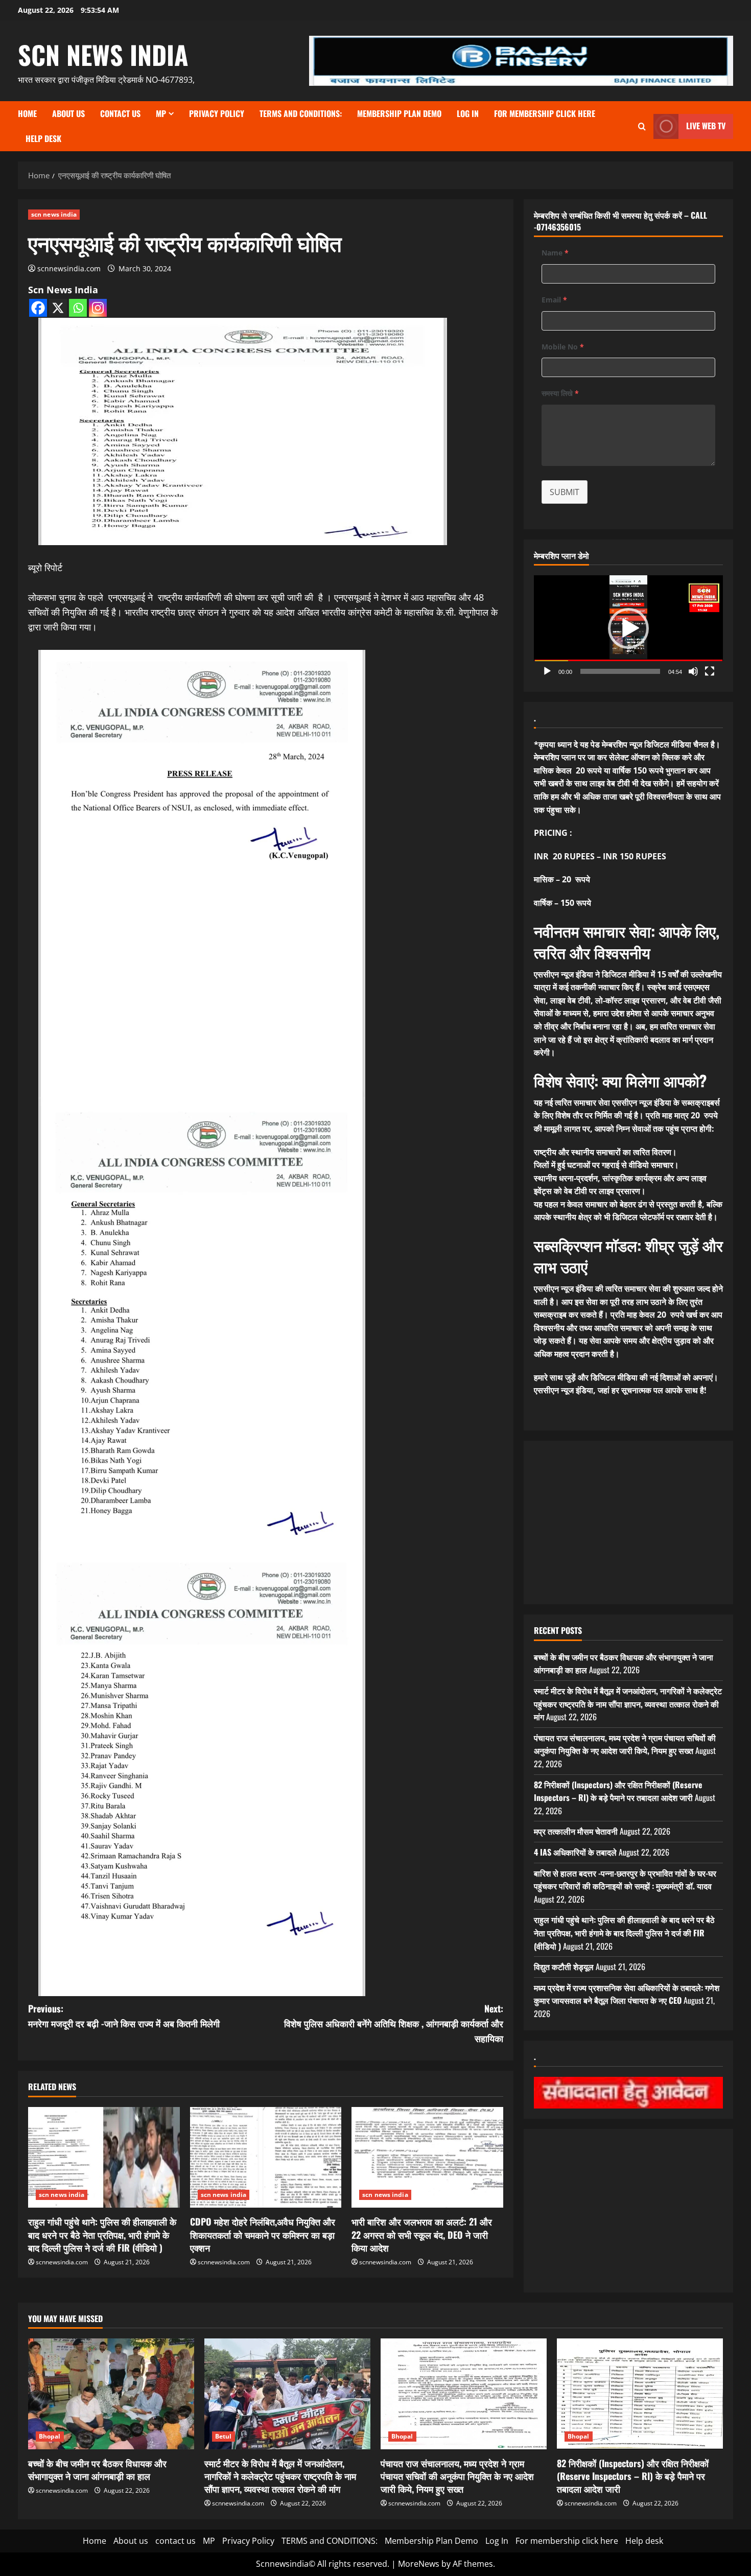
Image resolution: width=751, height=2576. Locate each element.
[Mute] (693, 671)
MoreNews (419, 2564)
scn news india (103, 54)
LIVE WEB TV (706, 126)
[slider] (620, 671)
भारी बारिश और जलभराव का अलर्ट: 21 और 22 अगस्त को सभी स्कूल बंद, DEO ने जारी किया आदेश (422, 2234)
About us (68, 113)
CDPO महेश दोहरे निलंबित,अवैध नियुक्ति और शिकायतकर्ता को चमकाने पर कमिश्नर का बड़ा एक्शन (263, 2234)
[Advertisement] (628, 1523)
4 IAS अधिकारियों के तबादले (575, 1852)
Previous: (124, 2016)
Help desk (43, 138)
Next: (394, 2023)
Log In (468, 113)
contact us (120, 113)
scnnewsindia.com (69, 268)
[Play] (547, 671)
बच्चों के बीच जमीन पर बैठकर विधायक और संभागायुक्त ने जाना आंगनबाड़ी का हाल (97, 2469)
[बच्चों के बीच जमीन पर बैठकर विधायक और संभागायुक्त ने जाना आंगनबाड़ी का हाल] (111, 2394)
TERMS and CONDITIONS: (301, 113)
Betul (224, 2436)
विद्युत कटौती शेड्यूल (564, 1966)
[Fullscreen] (710, 671)
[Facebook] (38, 308)
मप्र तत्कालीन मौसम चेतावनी (576, 1831)
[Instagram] (98, 308)
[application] (628, 628)
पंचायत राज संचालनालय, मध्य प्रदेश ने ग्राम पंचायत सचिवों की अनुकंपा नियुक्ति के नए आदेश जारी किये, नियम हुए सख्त (625, 1744)
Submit (565, 492)
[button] (628, 628)
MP (161, 113)
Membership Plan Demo (399, 113)
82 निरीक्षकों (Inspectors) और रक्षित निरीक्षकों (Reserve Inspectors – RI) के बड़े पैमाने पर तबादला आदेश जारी (618, 1791)
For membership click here (545, 113)
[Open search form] (642, 126)
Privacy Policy (217, 113)
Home (27, 113)
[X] (58, 308)
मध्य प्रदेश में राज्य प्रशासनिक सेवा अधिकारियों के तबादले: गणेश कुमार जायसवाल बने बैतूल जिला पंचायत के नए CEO (627, 1994)
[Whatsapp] (78, 308)
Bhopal (50, 2436)
